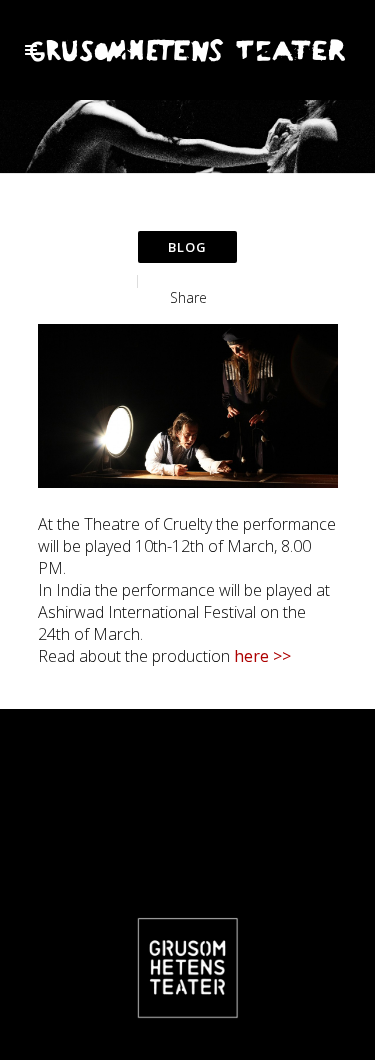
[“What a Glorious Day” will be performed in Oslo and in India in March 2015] (188, 406)
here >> (262, 656)
